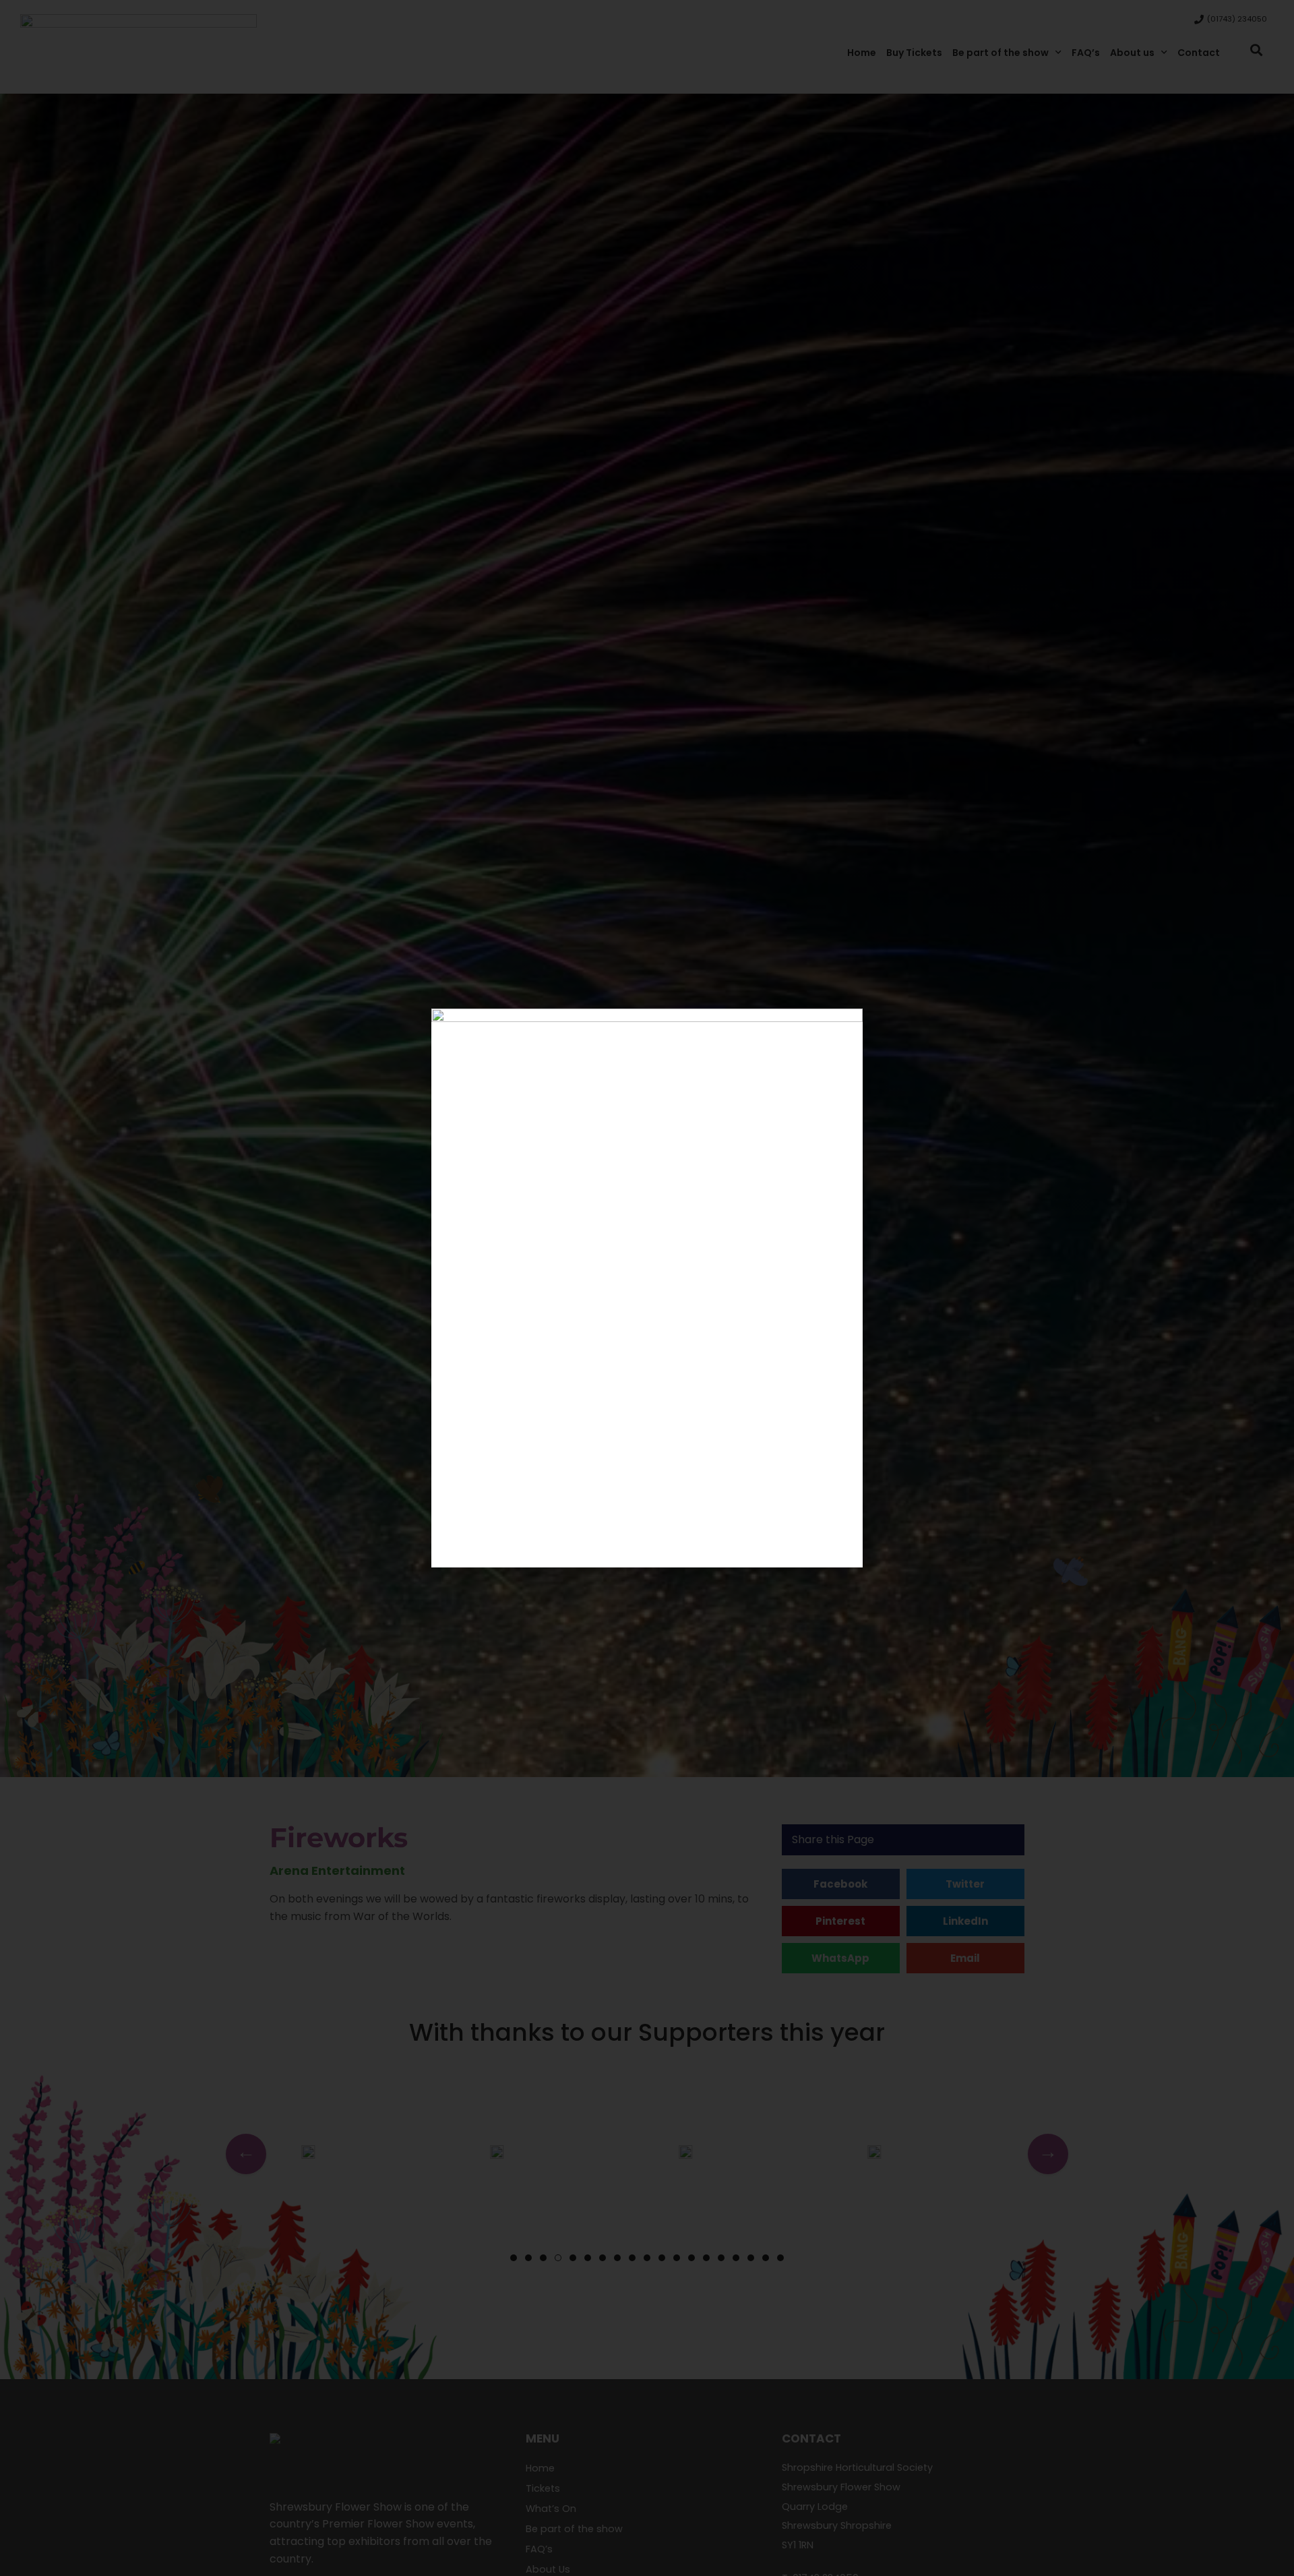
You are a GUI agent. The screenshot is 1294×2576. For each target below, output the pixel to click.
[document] (647, 1288)
